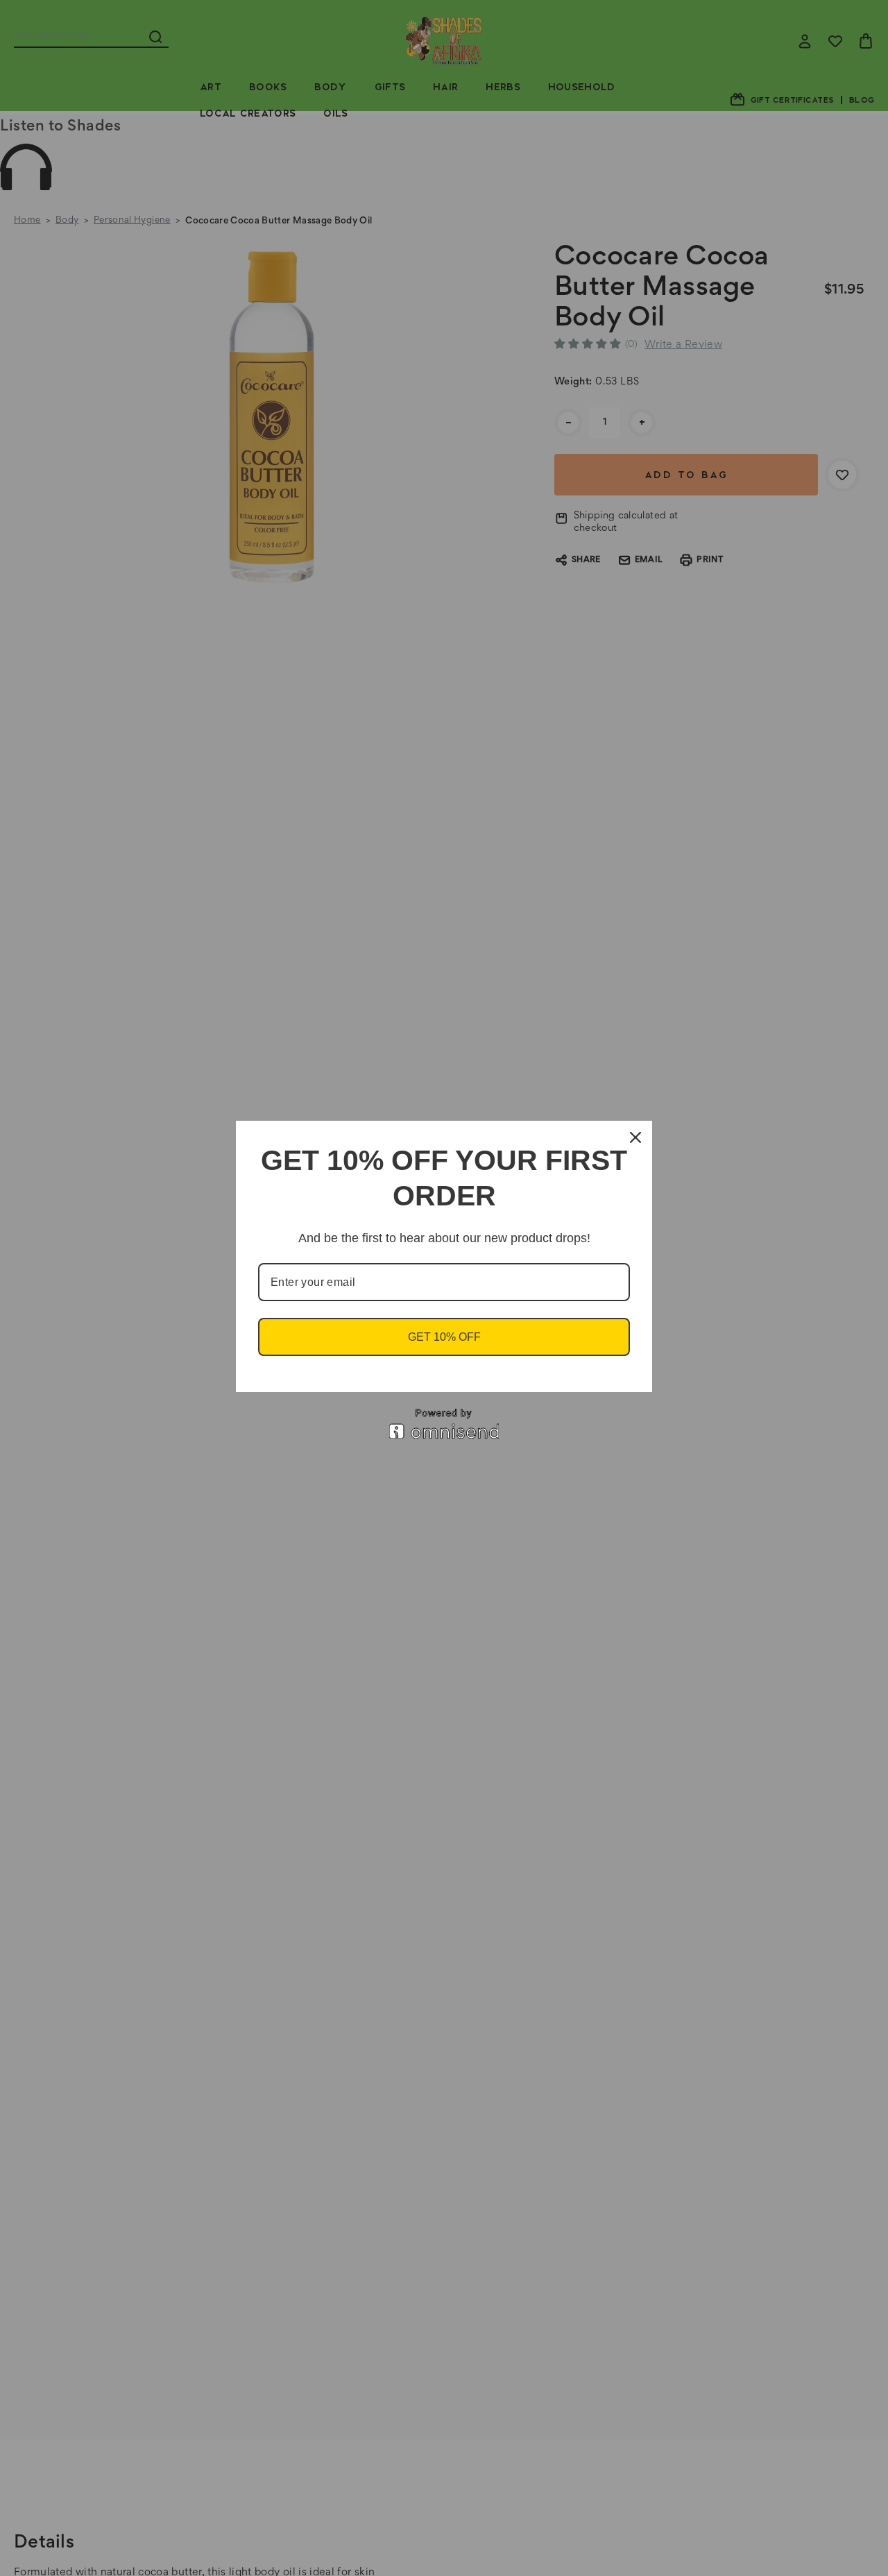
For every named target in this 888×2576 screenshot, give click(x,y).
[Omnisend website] (444, 1424)
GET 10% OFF (444, 1337)
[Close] (635, 1137)
